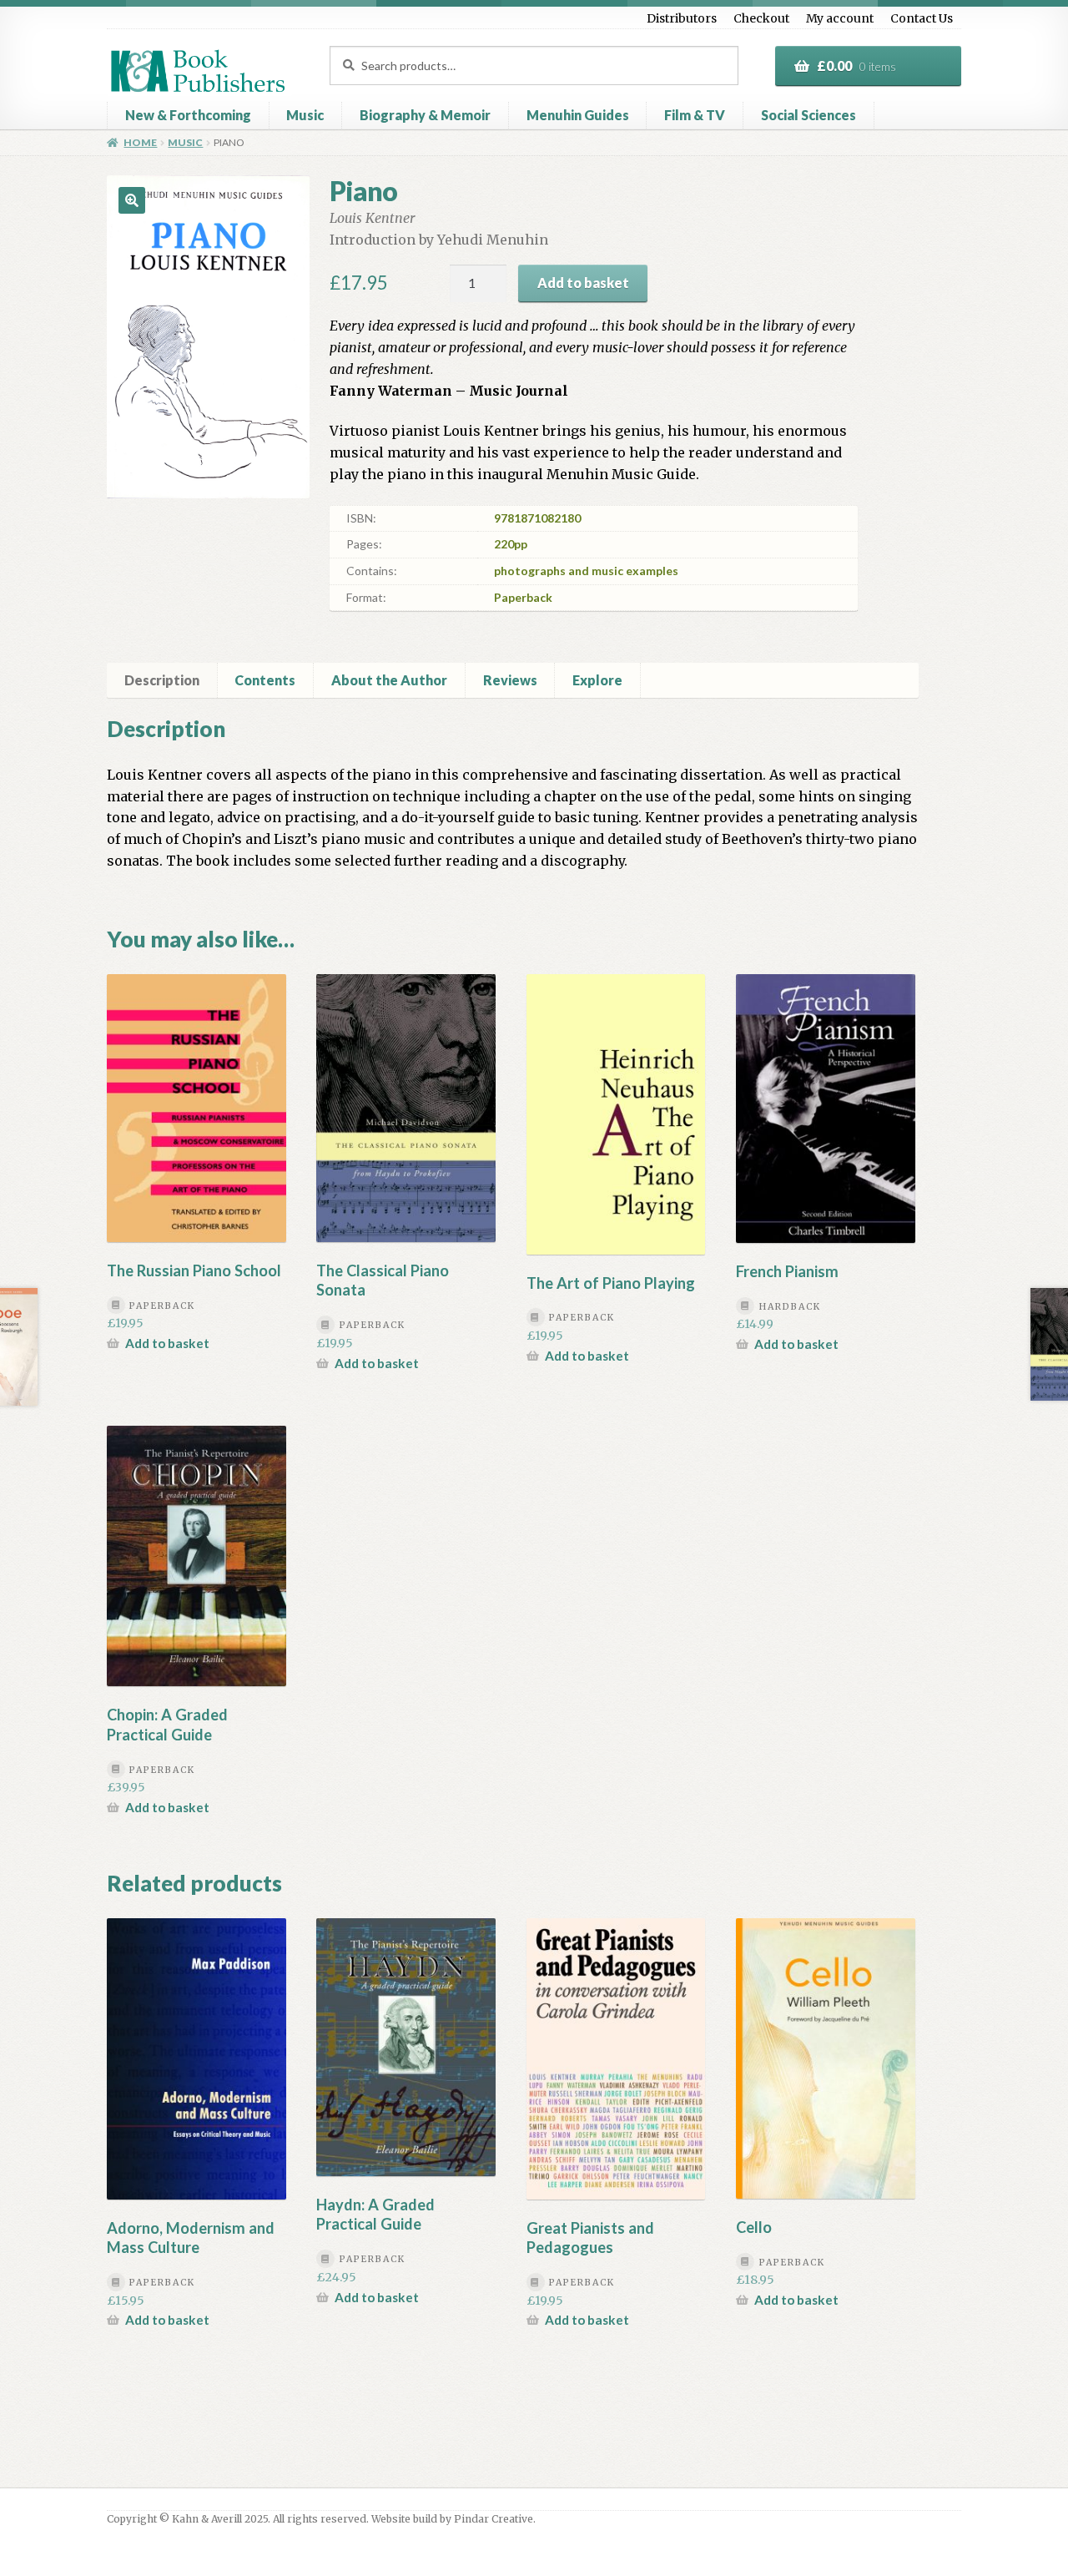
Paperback (523, 597)
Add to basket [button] (167, 1343)
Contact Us (922, 18)
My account (840, 18)
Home (140, 142)
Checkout (761, 18)
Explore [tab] (597, 680)
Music (305, 115)
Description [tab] (162, 680)
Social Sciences (809, 115)
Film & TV (695, 115)
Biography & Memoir (425, 115)
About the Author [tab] (389, 680)
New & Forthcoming (188, 115)
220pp (511, 544)
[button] (132, 200)
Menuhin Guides (578, 115)
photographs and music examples (586, 571)
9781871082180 (537, 518)
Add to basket (583, 283)
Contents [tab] (265, 680)
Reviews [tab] (510, 680)
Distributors (682, 18)
